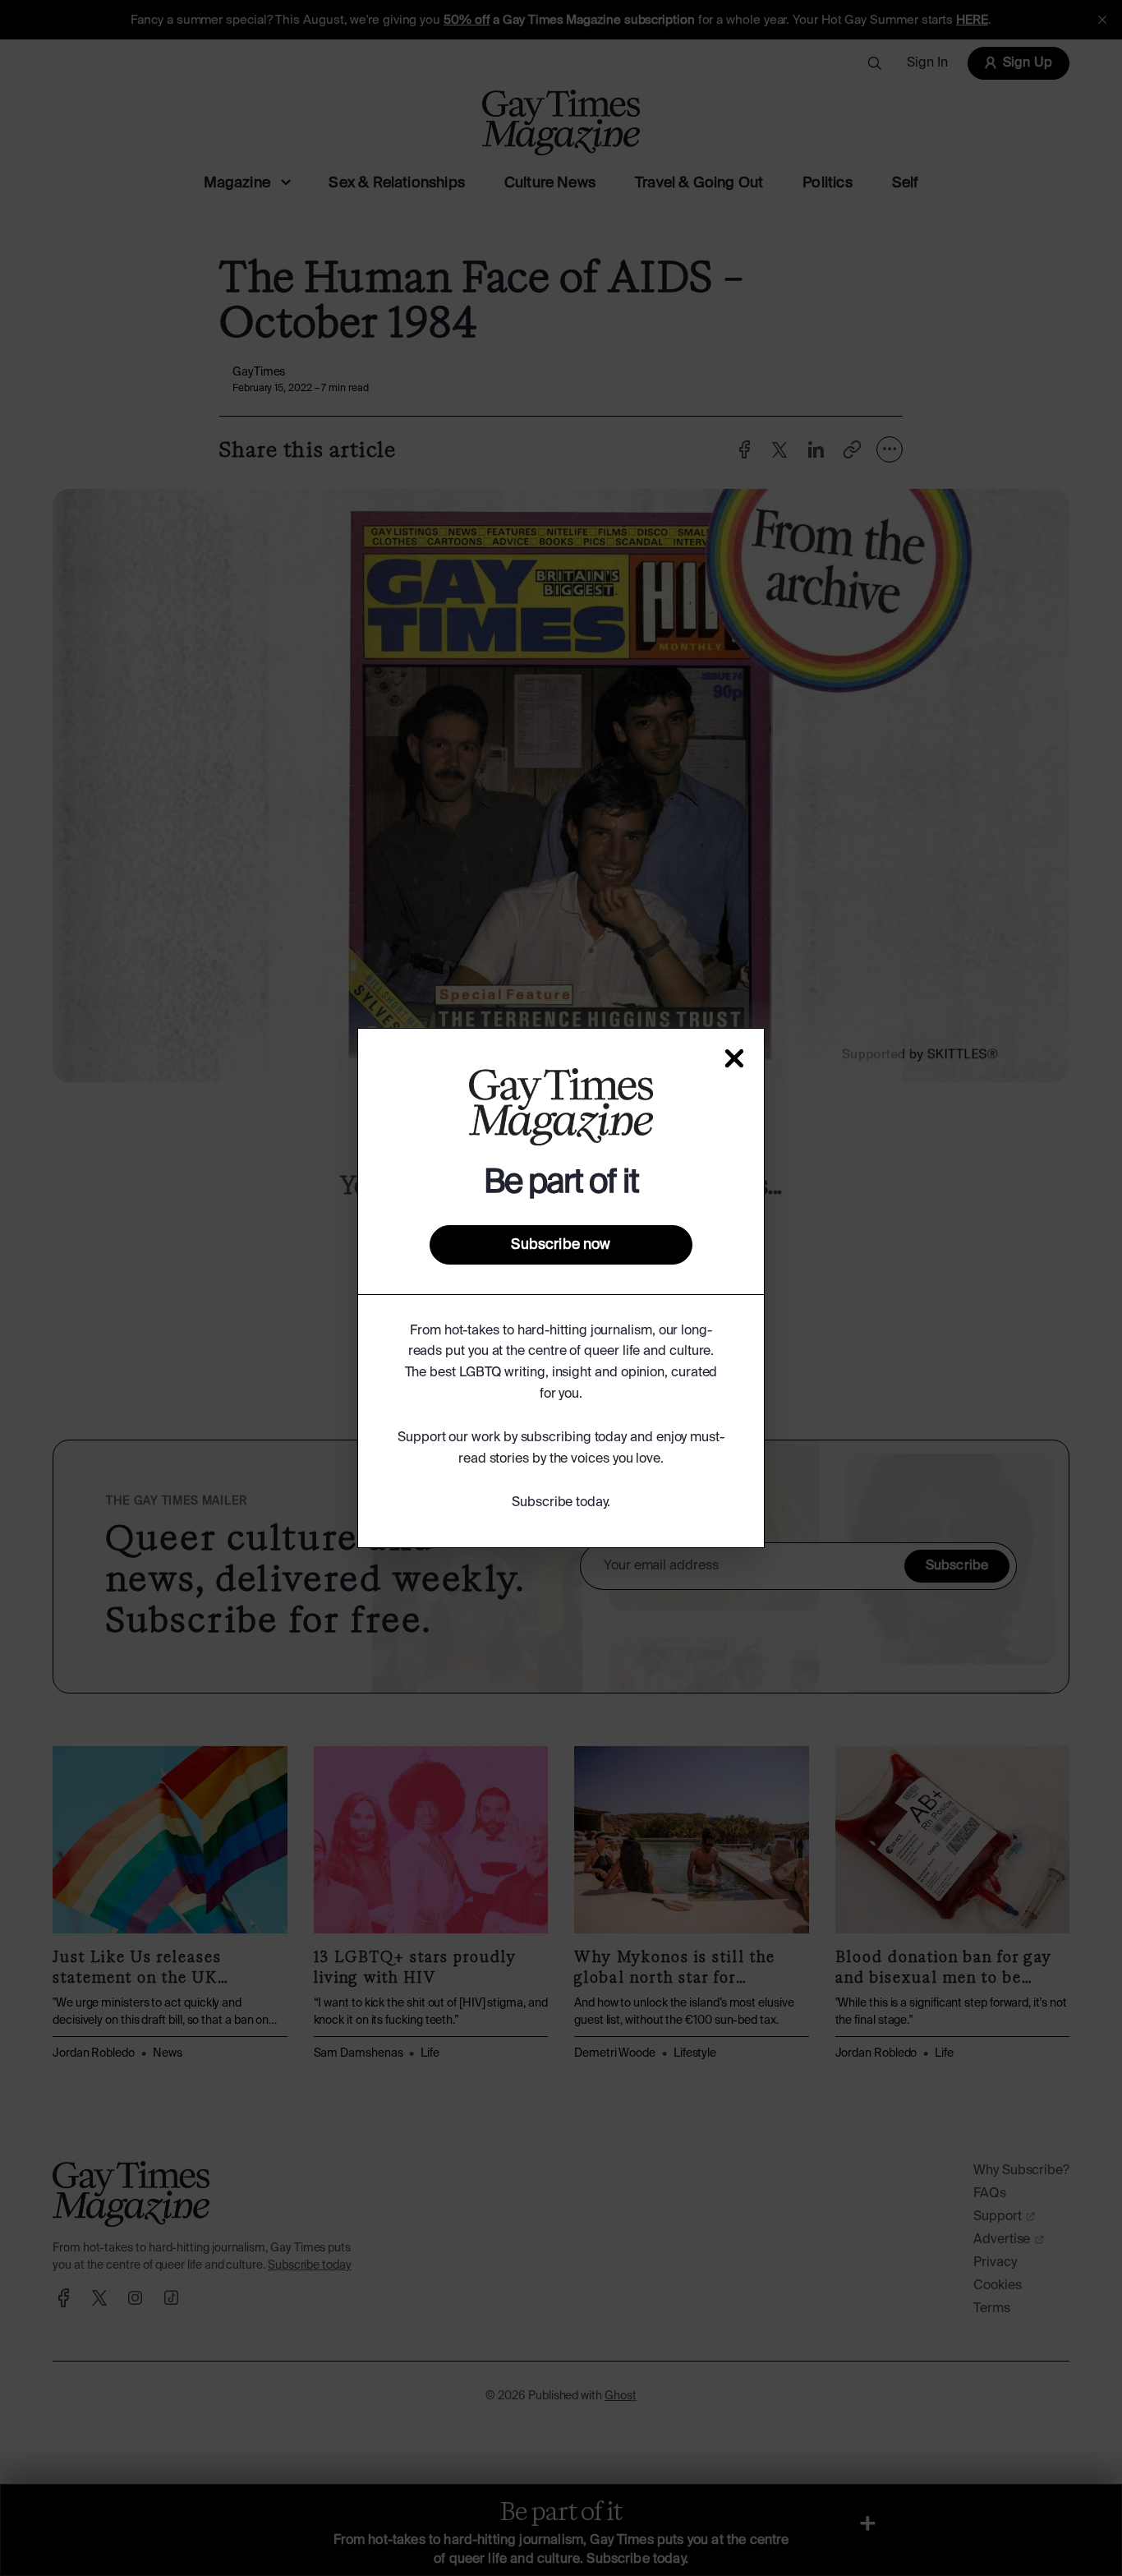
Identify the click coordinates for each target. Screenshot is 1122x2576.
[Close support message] (734, 1058)
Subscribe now (561, 1245)
